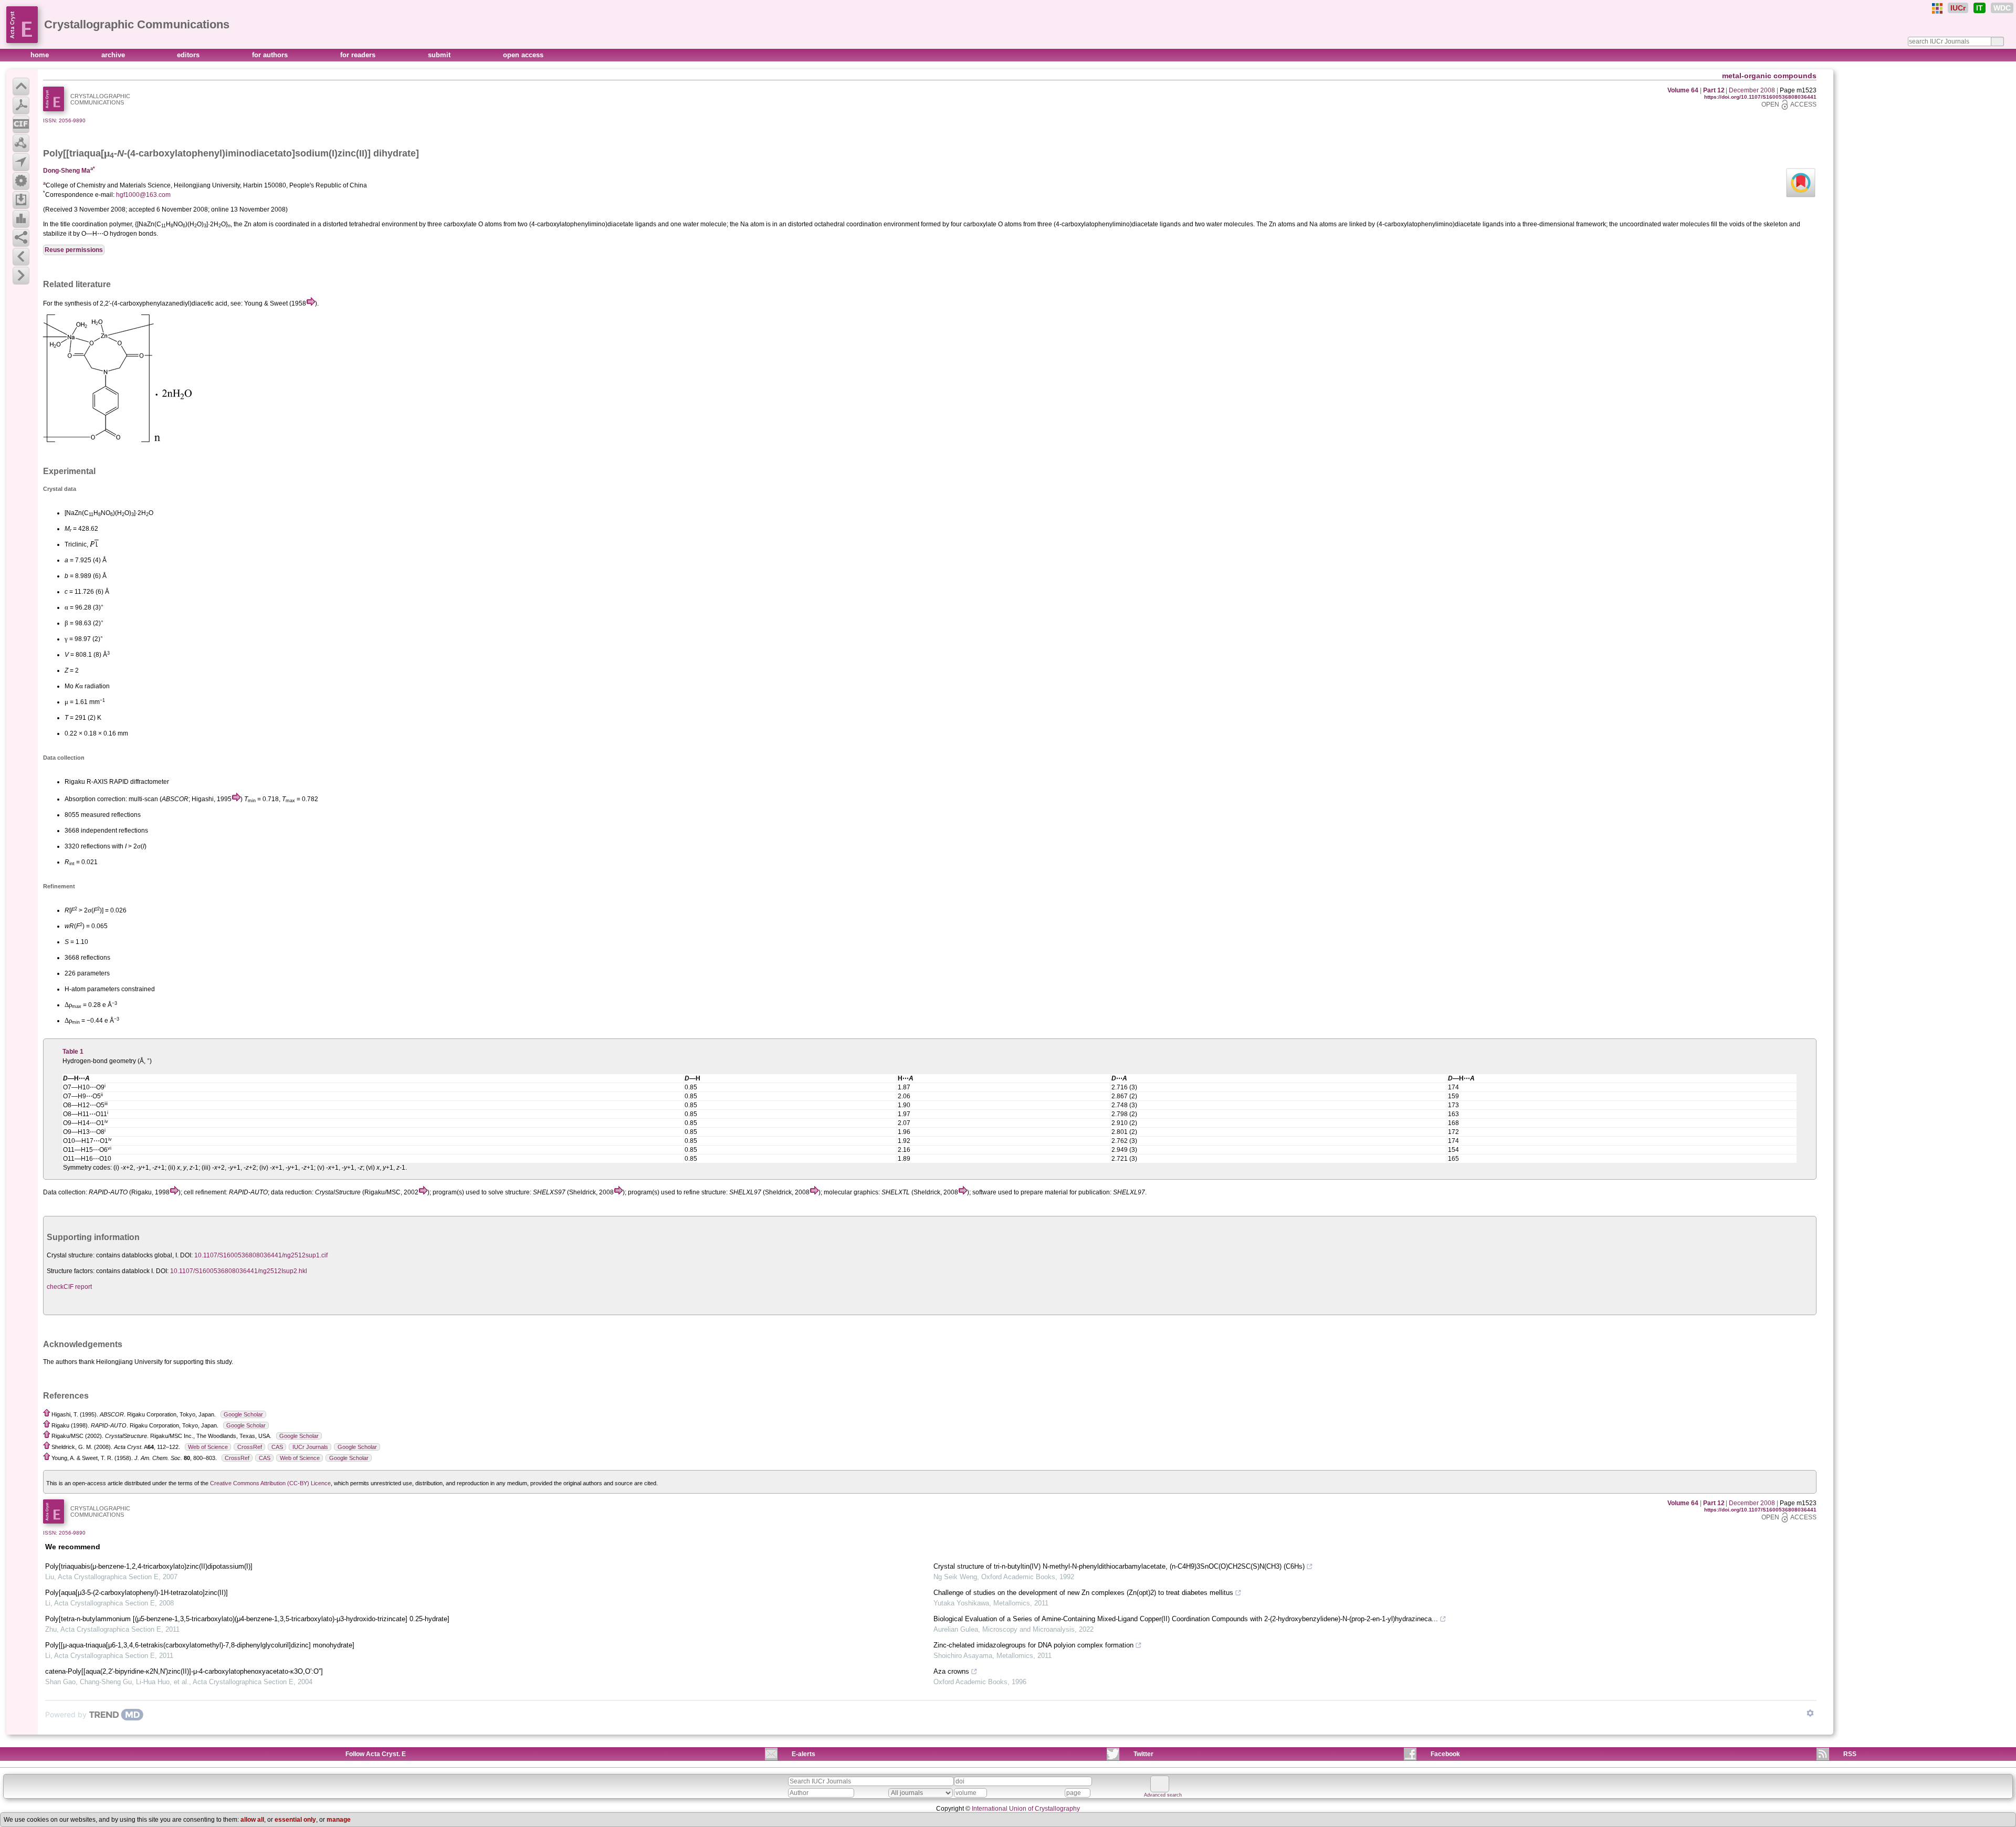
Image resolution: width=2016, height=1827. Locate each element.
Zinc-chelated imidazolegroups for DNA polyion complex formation (1033, 1645)
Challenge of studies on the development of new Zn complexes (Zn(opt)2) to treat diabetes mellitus (1083, 1593)
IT (1980, 8)
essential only (295, 1820)
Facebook (1445, 1754)
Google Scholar (243, 1414)
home (41, 55)
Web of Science (208, 1447)
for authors (271, 55)
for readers (359, 55)
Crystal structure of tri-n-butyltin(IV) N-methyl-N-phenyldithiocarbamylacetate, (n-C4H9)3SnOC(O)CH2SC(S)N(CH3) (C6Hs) (1119, 1566)
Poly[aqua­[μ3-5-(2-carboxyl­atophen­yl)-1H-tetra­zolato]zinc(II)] (136, 1593)
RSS (1850, 1754)
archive (114, 55)
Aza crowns (951, 1671)
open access (523, 55)
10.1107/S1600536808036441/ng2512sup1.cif (261, 1255)
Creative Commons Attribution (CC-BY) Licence (270, 1483)
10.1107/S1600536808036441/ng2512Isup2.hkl (239, 1271)
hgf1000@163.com (143, 195)
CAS (277, 1447)
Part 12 (1714, 90)
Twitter (1143, 1754)
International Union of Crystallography (1026, 1809)
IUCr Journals (310, 1447)
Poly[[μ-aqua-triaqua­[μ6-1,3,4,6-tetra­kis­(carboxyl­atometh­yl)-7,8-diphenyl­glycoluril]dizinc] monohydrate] (200, 1645)
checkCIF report (69, 1287)
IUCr (1958, 8)
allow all (252, 1820)
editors (189, 55)
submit (440, 55)
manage (339, 1820)
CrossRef (250, 1447)
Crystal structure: (71, 1255)
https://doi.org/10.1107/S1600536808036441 (1760, 97)
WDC (2002, 8)
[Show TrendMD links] (1810, 1713)
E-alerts (804, 1754)
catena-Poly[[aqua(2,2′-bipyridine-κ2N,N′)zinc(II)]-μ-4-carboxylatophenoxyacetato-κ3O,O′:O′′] (184, 1671)
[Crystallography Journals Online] (1937, 8)
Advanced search (1163, 1795)
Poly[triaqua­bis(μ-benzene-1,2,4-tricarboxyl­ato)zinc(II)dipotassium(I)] (149, 1566)
